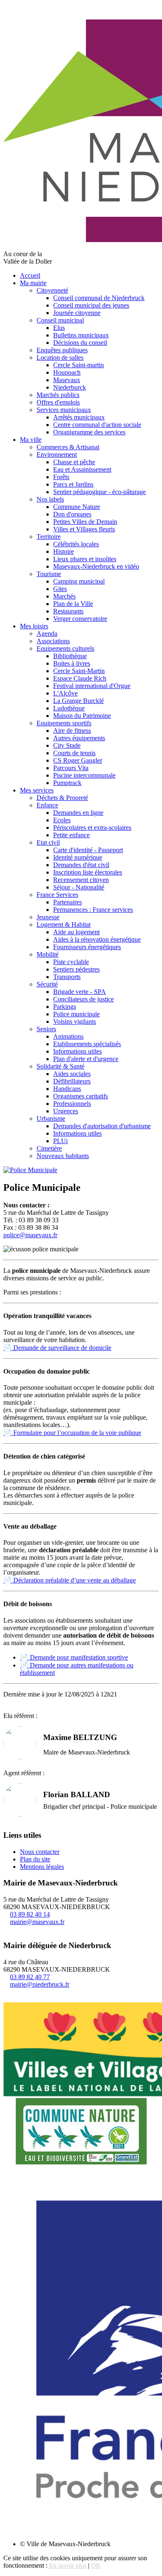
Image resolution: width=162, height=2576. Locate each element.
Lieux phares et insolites (85, 559)
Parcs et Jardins (73, 484)
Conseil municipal (60, 320)
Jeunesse (48, 917)
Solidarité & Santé (60, 1066)
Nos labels (50, 499)
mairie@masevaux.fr (37, 1922)
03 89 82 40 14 (30, 1914)
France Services (57, 895)
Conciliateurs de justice (83, 999)
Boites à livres (72, 663)
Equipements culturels (65, 648)
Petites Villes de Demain (85, 522)
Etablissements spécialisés (87, 1044)
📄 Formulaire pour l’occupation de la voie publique (72, 1433)
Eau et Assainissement (82, 469)
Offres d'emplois (58, 402)
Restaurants (68, 611)
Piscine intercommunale (84, 775)
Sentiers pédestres (76, 969)
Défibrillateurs (72, 1081)
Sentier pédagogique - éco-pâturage (99, 492)
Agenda (47, 634)
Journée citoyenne (77, 313)
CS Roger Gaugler (78, 760)
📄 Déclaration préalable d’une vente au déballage (70, 1580)
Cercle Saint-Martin (79, 671)
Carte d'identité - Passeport (88, 850)
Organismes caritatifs (81, 1096)
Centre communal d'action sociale (97, 425)
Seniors (46, 1029)
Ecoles (62, 820)
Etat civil (48, 842)
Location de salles (60, 357)
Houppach (67, 372)
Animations (68, 1036)
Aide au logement (76, 932)
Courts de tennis (74, 753)
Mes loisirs (34, 626)
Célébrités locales (76, 544)
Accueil (30, 275)
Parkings (65, 1007)
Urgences (66, 1111)
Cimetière (49, 1148)
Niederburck (70, 387)
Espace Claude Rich (80, 678)
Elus (59, 328)
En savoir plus (68, 2565)
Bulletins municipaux (81, 335)
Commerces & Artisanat (68, 447)
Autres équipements (79, 738)
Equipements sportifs (64, 723)
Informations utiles (77, 1051)
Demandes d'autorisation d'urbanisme (102, 1126)
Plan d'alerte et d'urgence (86, 1059)
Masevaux (67, 380)
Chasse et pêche (74, 462)
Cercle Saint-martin (79, 365)
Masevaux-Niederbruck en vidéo (96, 566)
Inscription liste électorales (88, 872)
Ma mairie (33, 283)
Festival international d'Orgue (92, 686)
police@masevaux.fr (30, 1235)
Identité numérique (78, 857)
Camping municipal (79, 581)
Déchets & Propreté (62, 798)
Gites (60, 589)
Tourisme (49, 574)
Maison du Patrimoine (82, 716)
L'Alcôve (65, 693)
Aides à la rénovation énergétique (97, 939)
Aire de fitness (72, 731)
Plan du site (35, 1859)
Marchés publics (58, 395)
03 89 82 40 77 (30, 1977)
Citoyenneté (52, 290)
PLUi (60, 1141)
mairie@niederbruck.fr (40, 1984)
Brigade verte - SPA (80, 992)
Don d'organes (72, 514)
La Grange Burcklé (79, 701)
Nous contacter (40, 1852)
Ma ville (31, 440)
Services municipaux (64, 410)
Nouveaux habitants (63, 1156)
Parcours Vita (71, 768)
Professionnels (72, 1104)
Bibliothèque (70, 656)
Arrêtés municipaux (79, 417)
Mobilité (48, 954)
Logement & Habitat (64, 925)
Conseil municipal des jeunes (91, 305)
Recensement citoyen (81, 880)
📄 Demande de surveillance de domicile (57, 1348)
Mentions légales (42, 1867)
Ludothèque (69, 708)
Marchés (64, 596)
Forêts (61, 477)
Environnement (57, 454)
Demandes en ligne (78, 813)
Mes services (37, 790)
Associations (53, 641)
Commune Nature (77, 507)
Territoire (49, 537)
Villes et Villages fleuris (84, 529)
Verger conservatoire (80, 619)
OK (96, 2565)
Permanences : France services (93, 910)
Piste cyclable (71, 962)
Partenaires (67, 902)
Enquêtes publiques (62, 350)
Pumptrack (67, 783)
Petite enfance (71, 835)
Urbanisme (51, 1118)
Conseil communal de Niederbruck (99, 298)
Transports (67, 977)
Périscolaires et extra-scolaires (92, 828)
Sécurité (47, 984)
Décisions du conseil (80, 343)
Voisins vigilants (75, 1021)
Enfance (47, 805)
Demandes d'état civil (81, 865)
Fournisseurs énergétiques (87, 947)
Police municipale (76, 1014)
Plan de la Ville (73, 604)
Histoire (64, 551)
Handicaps (67, 1089)
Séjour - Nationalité (79, 887)
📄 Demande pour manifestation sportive (74, 1657)
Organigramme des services (89, 432)
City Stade (67, 745)
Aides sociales (72, 1074)
